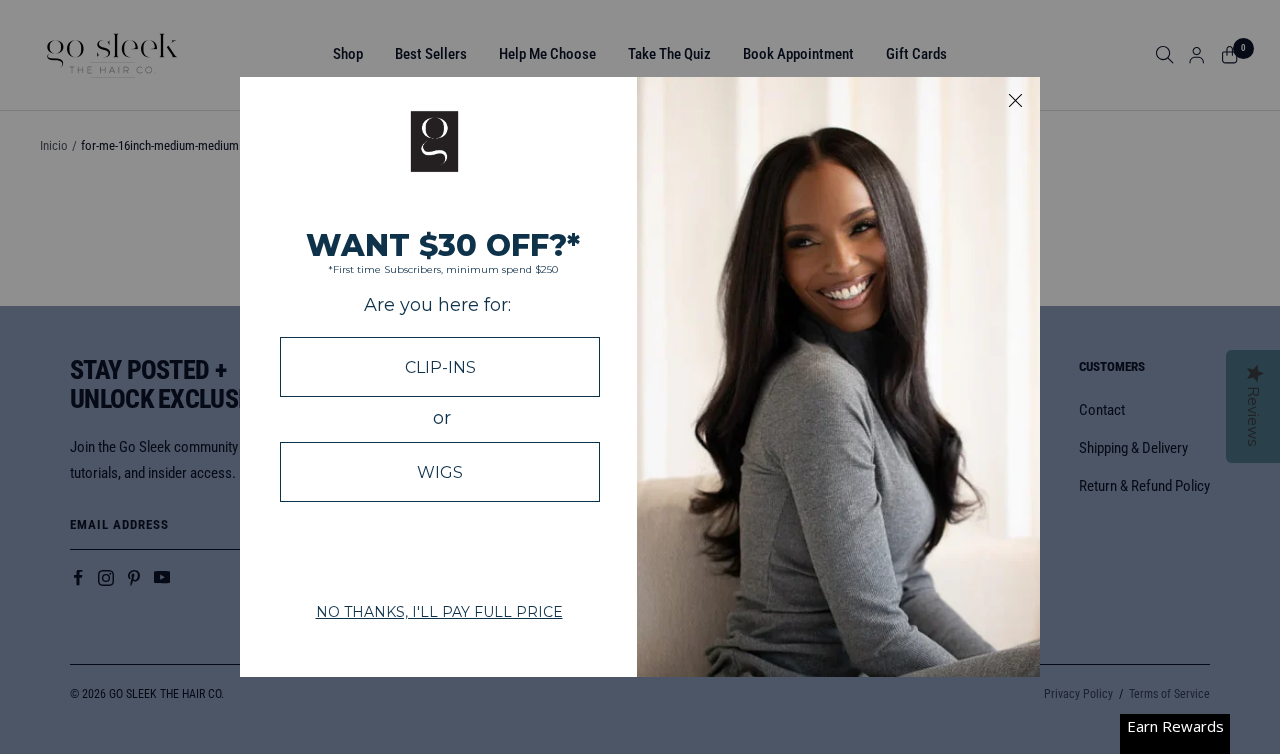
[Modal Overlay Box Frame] (640, 377)
